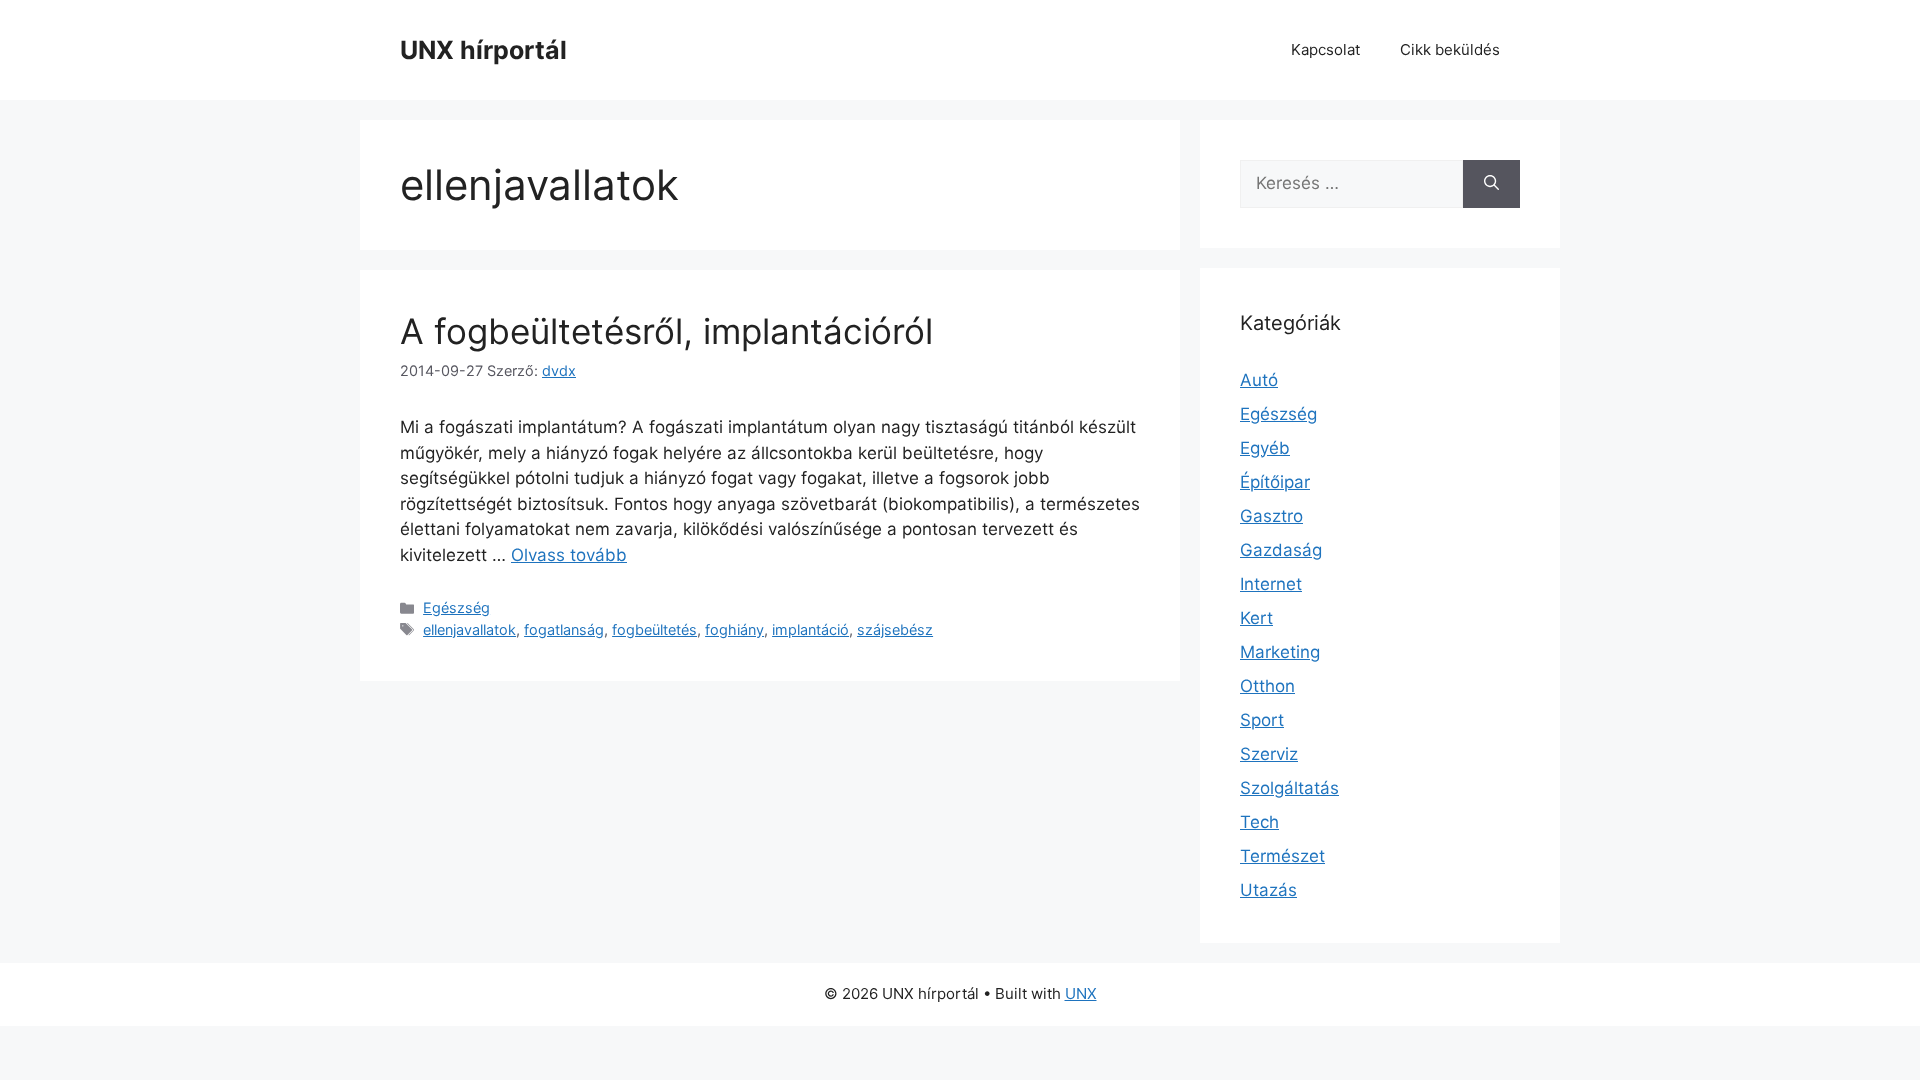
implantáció (810, 629)
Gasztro (1271, 516)
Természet (1282, 856)
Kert (1256, 618)
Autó (1259, 380)
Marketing (1280, 652)
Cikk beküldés (1450, 49)
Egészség (456, 607)
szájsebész (895, 629)
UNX (1081, 993)
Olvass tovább (569, 555)
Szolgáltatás (1289, 788)
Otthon (1267, 686)
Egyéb (1265, 448)
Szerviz (1269, 754)
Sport (1262, 720)
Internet (1271, 584)
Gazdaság (1281, 550)
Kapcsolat (1325, 49)
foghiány (734, 629)
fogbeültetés (654, 629)
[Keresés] (1491, 184)
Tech (1259, 822)
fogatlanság (564, 629)
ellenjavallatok (469, 629)
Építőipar (1275, 482)
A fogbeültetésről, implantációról (666, 331)
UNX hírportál (483, 50)
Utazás (1268, 890)
